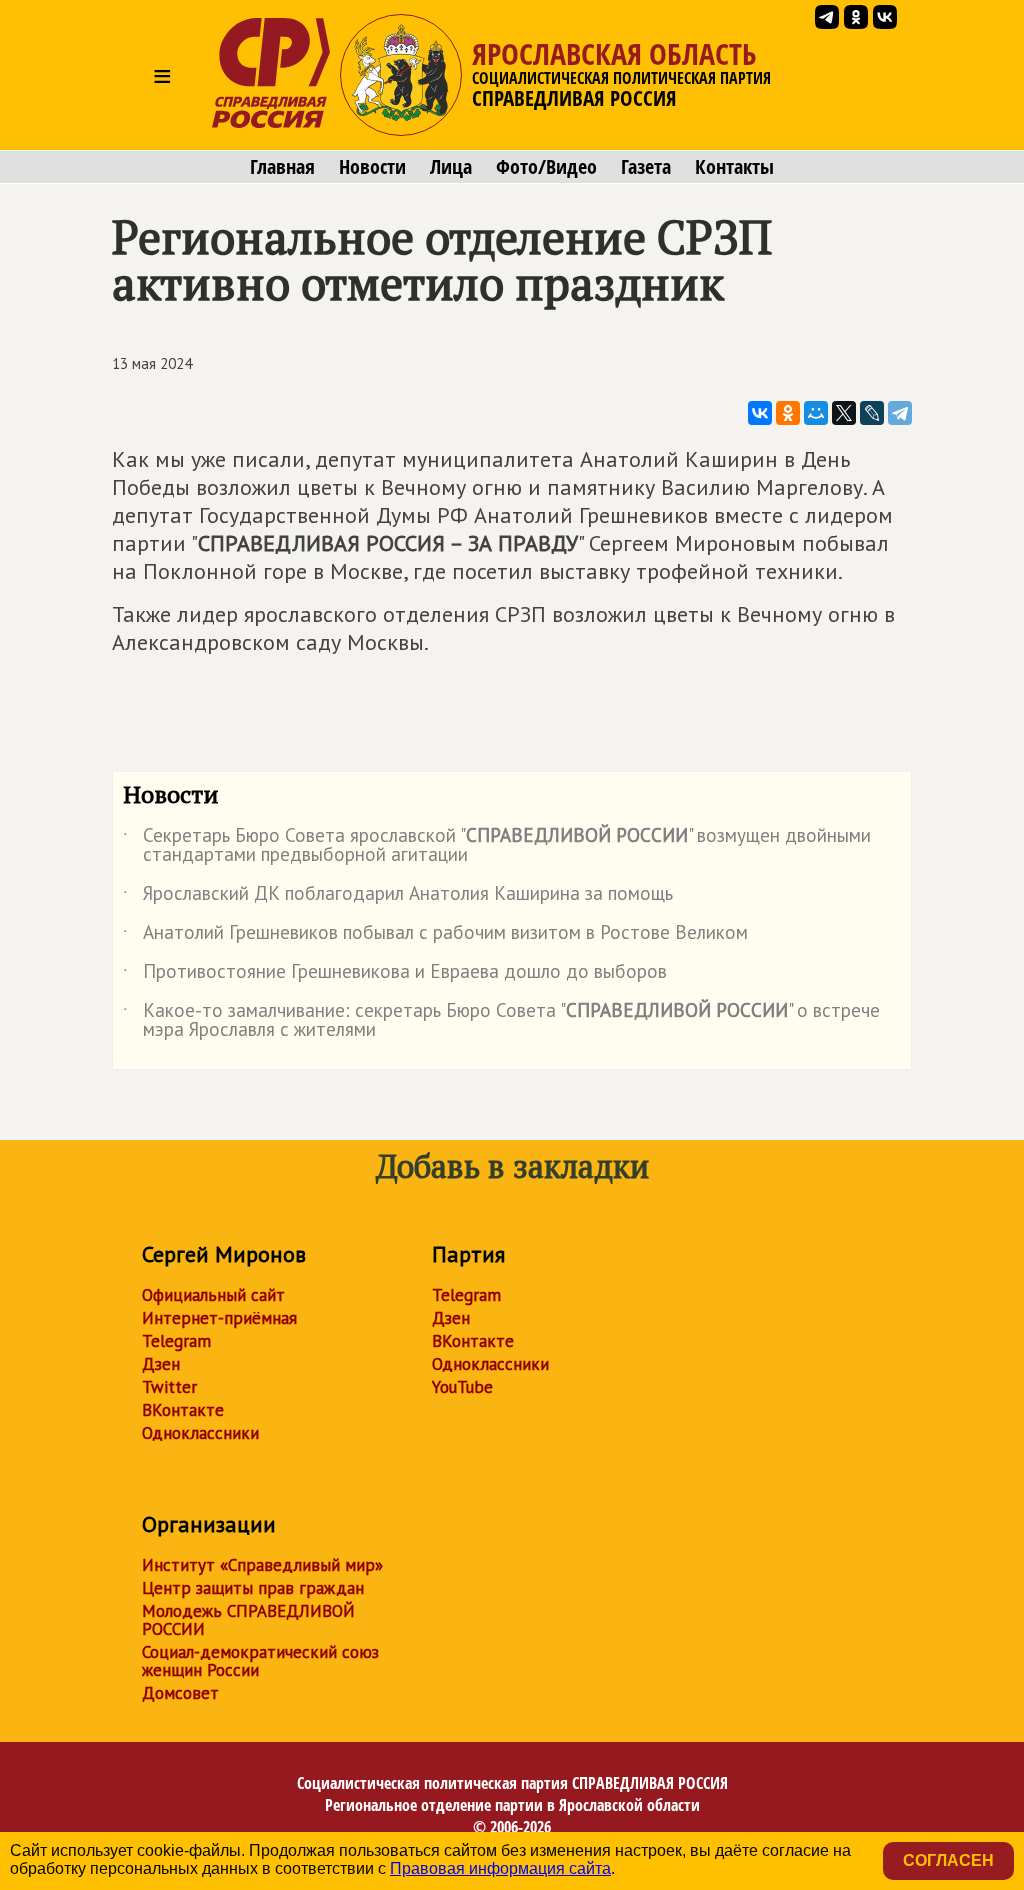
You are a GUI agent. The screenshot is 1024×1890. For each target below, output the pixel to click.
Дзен (161, 1364)
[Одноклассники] (788, 413)
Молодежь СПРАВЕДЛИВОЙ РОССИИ (248, 1620)
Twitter (169, 1387)
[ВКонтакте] (760, 413)
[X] (844, 413)
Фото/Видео (546, 167)
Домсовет (180, 1693)
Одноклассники (200, 1433)
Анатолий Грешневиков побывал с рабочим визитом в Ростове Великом (435, 936)
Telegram (176, 1341)
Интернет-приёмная (219, 1318)
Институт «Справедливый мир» (262, 1565)
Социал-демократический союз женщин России (260, 1661)
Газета (646, 167)
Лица (451, 167)
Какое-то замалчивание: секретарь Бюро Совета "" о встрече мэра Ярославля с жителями (501, 1021)
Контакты (734, 167)
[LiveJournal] (872, 413)
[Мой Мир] (816, 413)
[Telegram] (900, 413)
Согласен (948, 1860)
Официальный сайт (213, 1295)
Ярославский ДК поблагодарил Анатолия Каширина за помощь (398, 897)
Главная (282, 167)
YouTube (462, 1387)
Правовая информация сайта (500, 1868)
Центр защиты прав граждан (253, 1588)
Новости (372, 167)
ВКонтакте (183, 1410)
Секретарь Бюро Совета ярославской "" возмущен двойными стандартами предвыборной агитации (497, 846)
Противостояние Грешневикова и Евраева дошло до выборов (395, 975)
